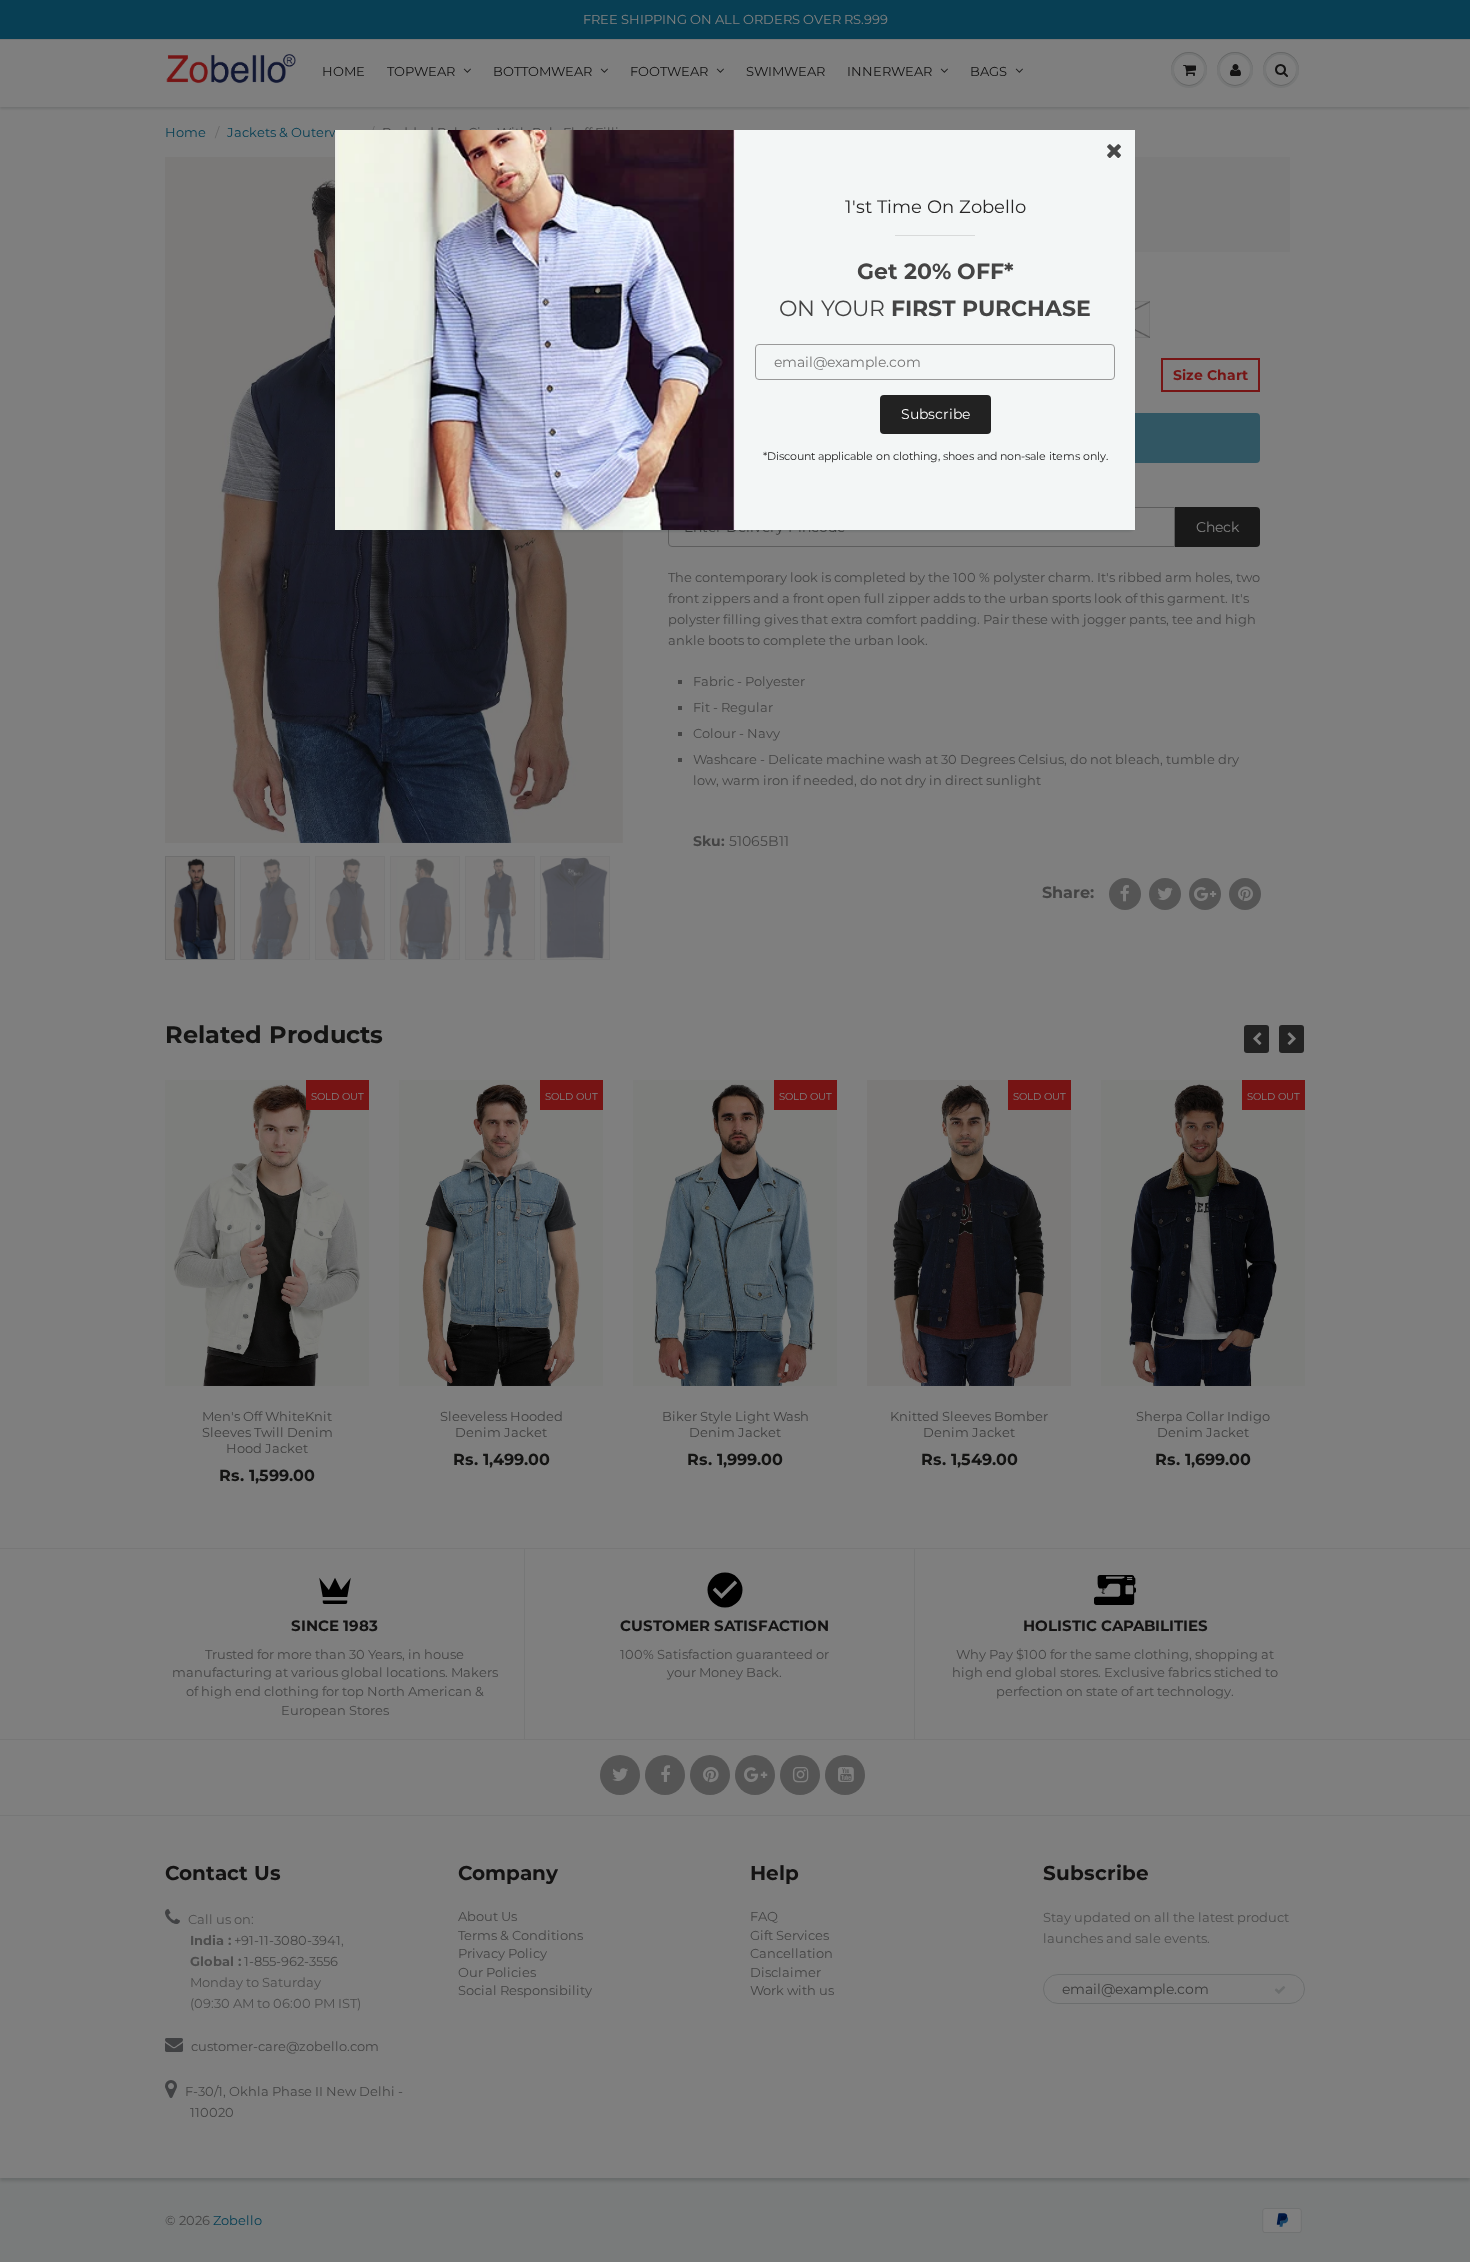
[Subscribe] (935, 414)
